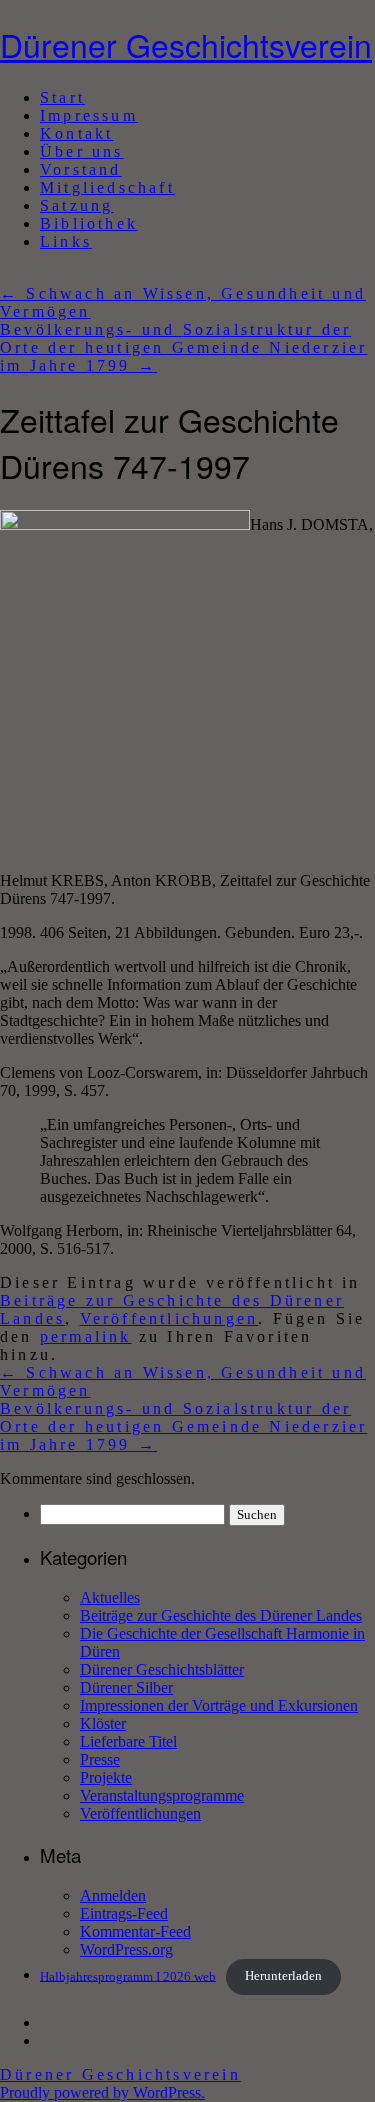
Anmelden (113, 1895)
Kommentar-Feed (135, 1931)
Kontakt (76, 133)
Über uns (82, 151)
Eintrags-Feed (124, 1913)
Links (66, 241)
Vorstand (81, 169)
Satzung (76, 205)
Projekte (106, 1777)
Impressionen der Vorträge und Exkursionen (219, 1705)
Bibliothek (89, 223)
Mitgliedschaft (107, 187)
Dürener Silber (126, 1687)
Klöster (103, 1723)
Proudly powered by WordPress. (102, 2092)
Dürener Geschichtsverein (186, 44)
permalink (86, 1336)
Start (62, 97)
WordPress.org (126, 1949)
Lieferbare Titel (128, 1741)
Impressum (89, 115)
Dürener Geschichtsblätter (162, 1669)
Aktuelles (110, 1597)
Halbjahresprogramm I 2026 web (128, 1976)
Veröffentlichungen (169, 1318)
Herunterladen (283, 1976)
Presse (100, 1759)
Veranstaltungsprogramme (162, 1795)
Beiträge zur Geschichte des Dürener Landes (221, 1615)
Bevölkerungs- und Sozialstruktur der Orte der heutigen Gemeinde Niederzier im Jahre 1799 (183, 347)
